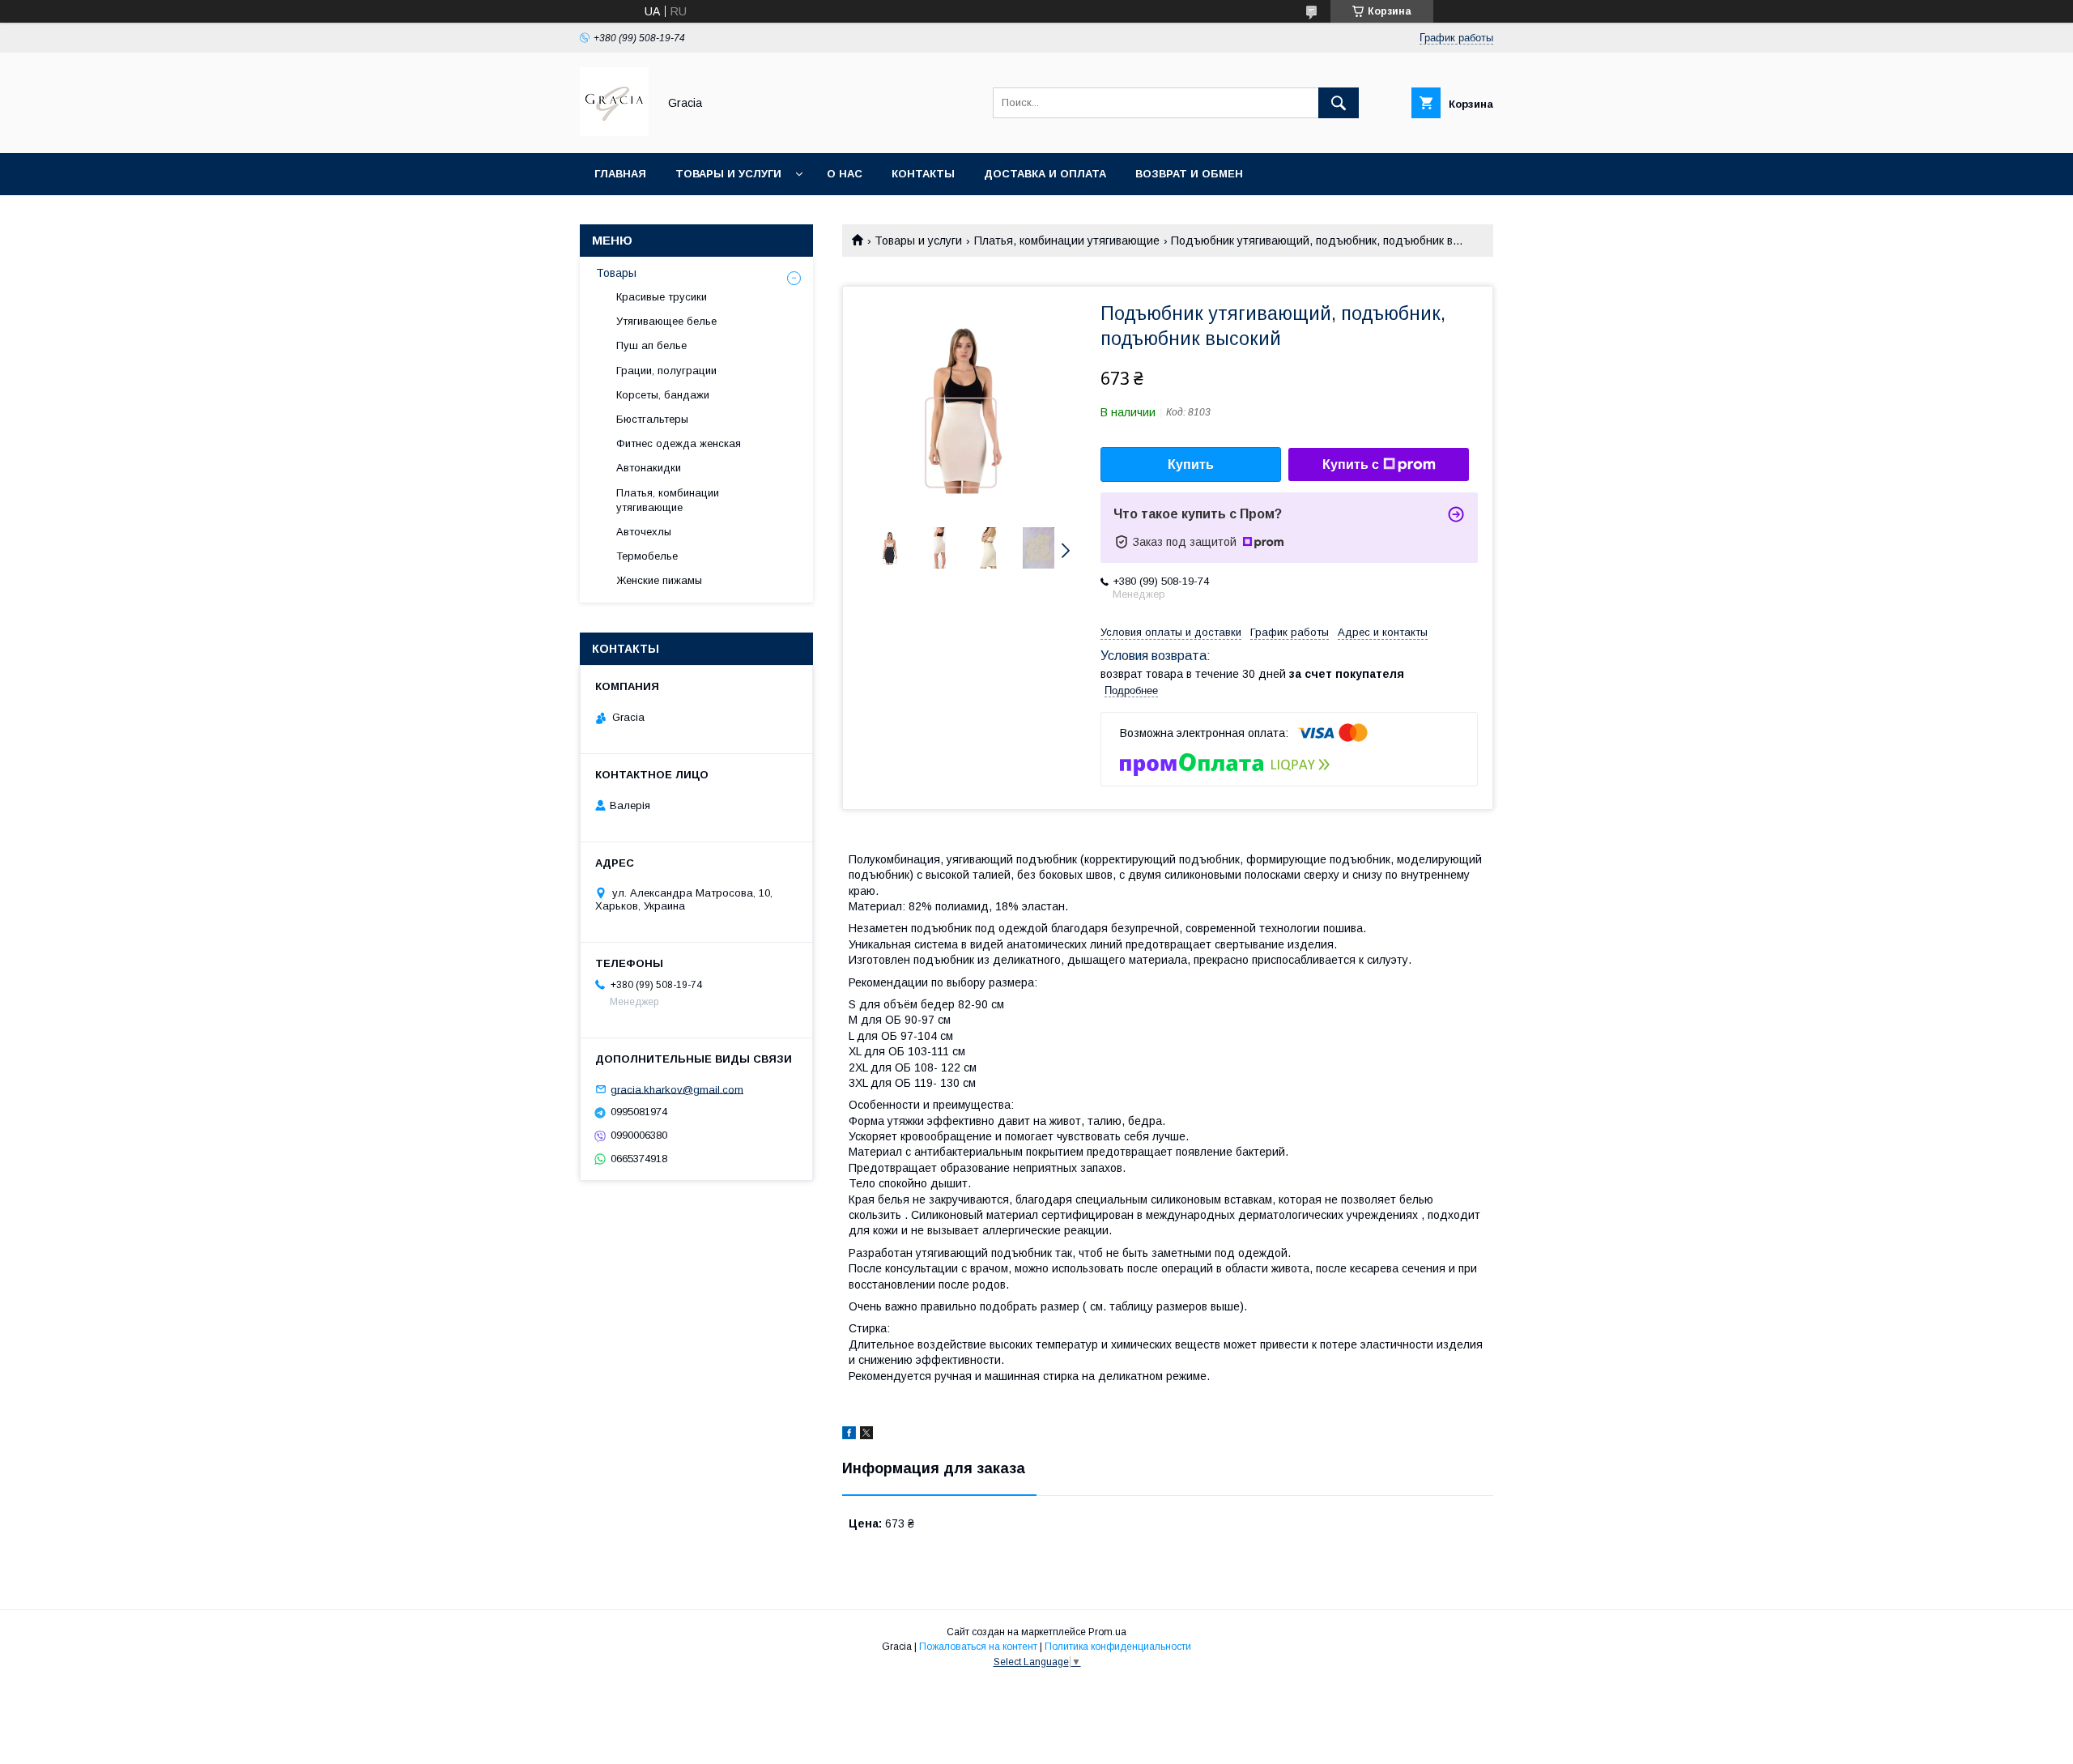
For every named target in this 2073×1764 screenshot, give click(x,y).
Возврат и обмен (1189, 174)
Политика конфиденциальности (1118, 1647)
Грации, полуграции (666, 371)
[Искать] (1339, 103)
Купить (1191, 464)
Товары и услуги (728, 174)
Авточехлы (644, 532)
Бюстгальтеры (652, 419)
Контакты (923, 174)
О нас (845, 174)
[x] (866, 1435)
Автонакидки (649, 468)
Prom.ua (1107, 1632)
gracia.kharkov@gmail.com (677, 1089)
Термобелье (647, 556)
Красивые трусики (662, 297)
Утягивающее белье (666, 321)
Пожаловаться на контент (978, 1647)
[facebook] (849, 1435)
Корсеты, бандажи (663, 395)
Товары (616, 273)
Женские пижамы (659, 580)
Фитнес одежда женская (679, 443)
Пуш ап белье (651, 345)
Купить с (1351, 464)
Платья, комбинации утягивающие (1067, 241)
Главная (620, 174)
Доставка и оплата (1045, 174)
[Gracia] (614, 132)
